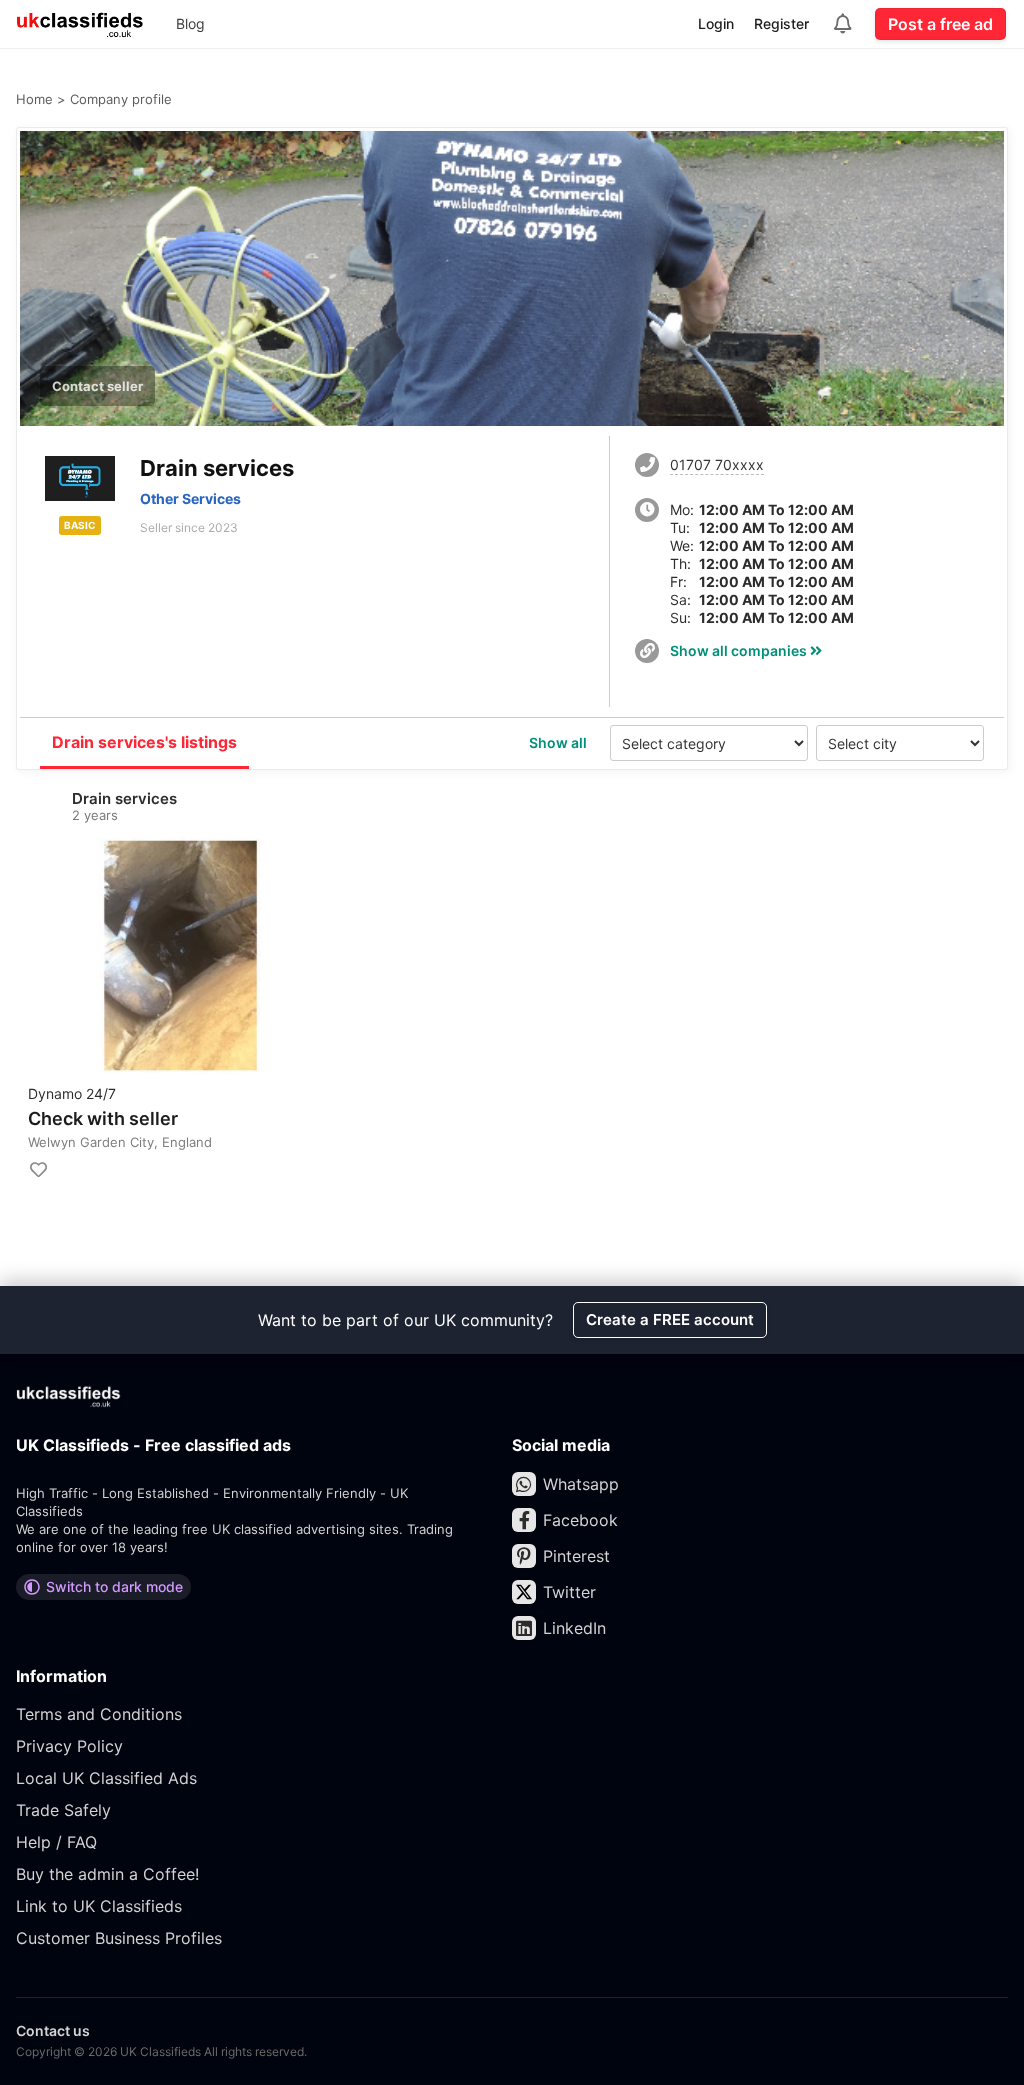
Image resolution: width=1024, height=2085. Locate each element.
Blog (190, 23)
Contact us (53, 2030)
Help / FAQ (56, 1842)
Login (716, 23)
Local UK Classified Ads (106, 1778)
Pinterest (576, 1556)
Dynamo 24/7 (72, 1093)
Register (781, 23)
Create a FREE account (670, 1319)
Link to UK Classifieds (99, 1906)
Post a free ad (940, 24)
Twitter (569, 1592)
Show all (558, 742)
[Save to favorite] (38, 1170)
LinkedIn (574, 1628)
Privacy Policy (69, 1746)
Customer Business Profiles (119, 1938)
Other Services (190, 498)
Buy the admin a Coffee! (107, 1874)
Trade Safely (63, 1810)
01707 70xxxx (717, 464)
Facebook (580, 1520)
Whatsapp (581, 1484)
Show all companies (740, 650)
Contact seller (97, 386)
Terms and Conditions (99, 1714)
